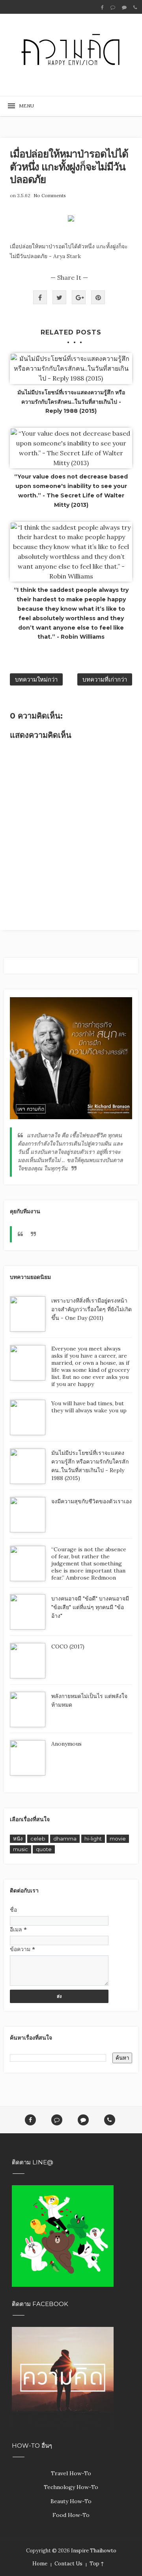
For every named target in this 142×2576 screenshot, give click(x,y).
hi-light (93, 1839)
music (21, 1849)
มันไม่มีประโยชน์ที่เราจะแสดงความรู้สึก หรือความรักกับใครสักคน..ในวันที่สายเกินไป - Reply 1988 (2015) (71, 402)
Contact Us (68, 2564)
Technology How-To (71, 2487)
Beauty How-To (71, 2501)
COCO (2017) (68, 1646)
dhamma (65, 1839)
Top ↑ (97, 2564)
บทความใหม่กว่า (36, 679)
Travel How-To (71, 2473)
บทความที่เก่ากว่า (105, 679)
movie (118, 1839)
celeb (38, 1839)
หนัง (18, 1839)
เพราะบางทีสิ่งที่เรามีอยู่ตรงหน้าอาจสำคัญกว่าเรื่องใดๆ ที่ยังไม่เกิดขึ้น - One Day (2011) (92, 1309)
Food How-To (71, 2515)
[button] (24, 106)
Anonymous (66, 1744)
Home (40, 2564)
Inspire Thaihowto (94, 2551)
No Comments (50, 195)
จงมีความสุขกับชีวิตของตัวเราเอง (92, 1501)
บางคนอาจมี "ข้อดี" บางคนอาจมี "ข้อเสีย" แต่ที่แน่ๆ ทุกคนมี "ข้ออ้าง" (90, 1607)
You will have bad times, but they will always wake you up (89, 1407)
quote (44, 1849)
